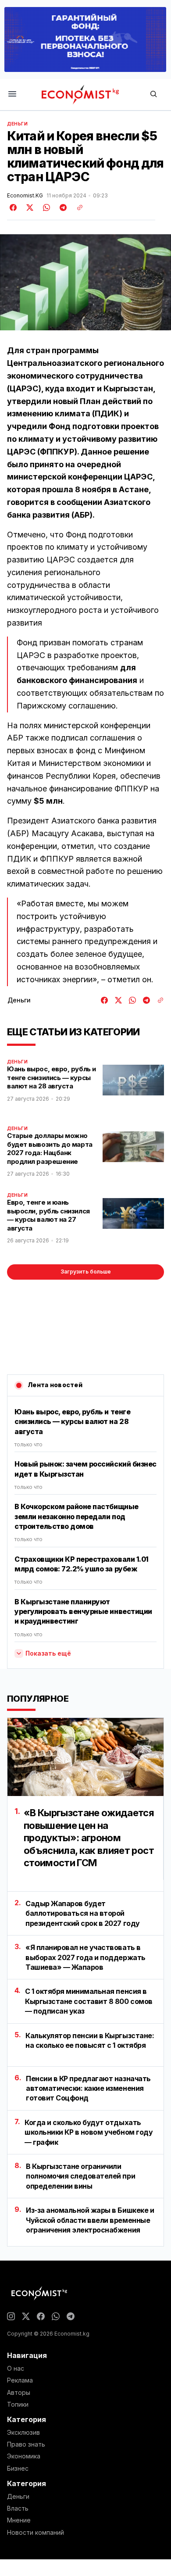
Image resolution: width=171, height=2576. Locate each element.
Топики (18, 2404)
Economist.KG (25, 196)
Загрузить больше (86, 1272)
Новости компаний (36, 2533)
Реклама (20, 2380)
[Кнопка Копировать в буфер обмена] (77, 208)
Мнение (19, 2520)
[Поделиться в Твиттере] (28, 208)
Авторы (19, 2393)
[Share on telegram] (62, 208)
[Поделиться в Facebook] (14, 208)
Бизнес (18, 2469)
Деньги (18, 124)
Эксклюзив (23, 2433)
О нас (16, 2368)
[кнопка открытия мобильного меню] (12, 95)
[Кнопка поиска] (153, 95)
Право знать (26, 2444)
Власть (18, 2508)
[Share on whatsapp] (45, 208)
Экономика (24, 2456)
